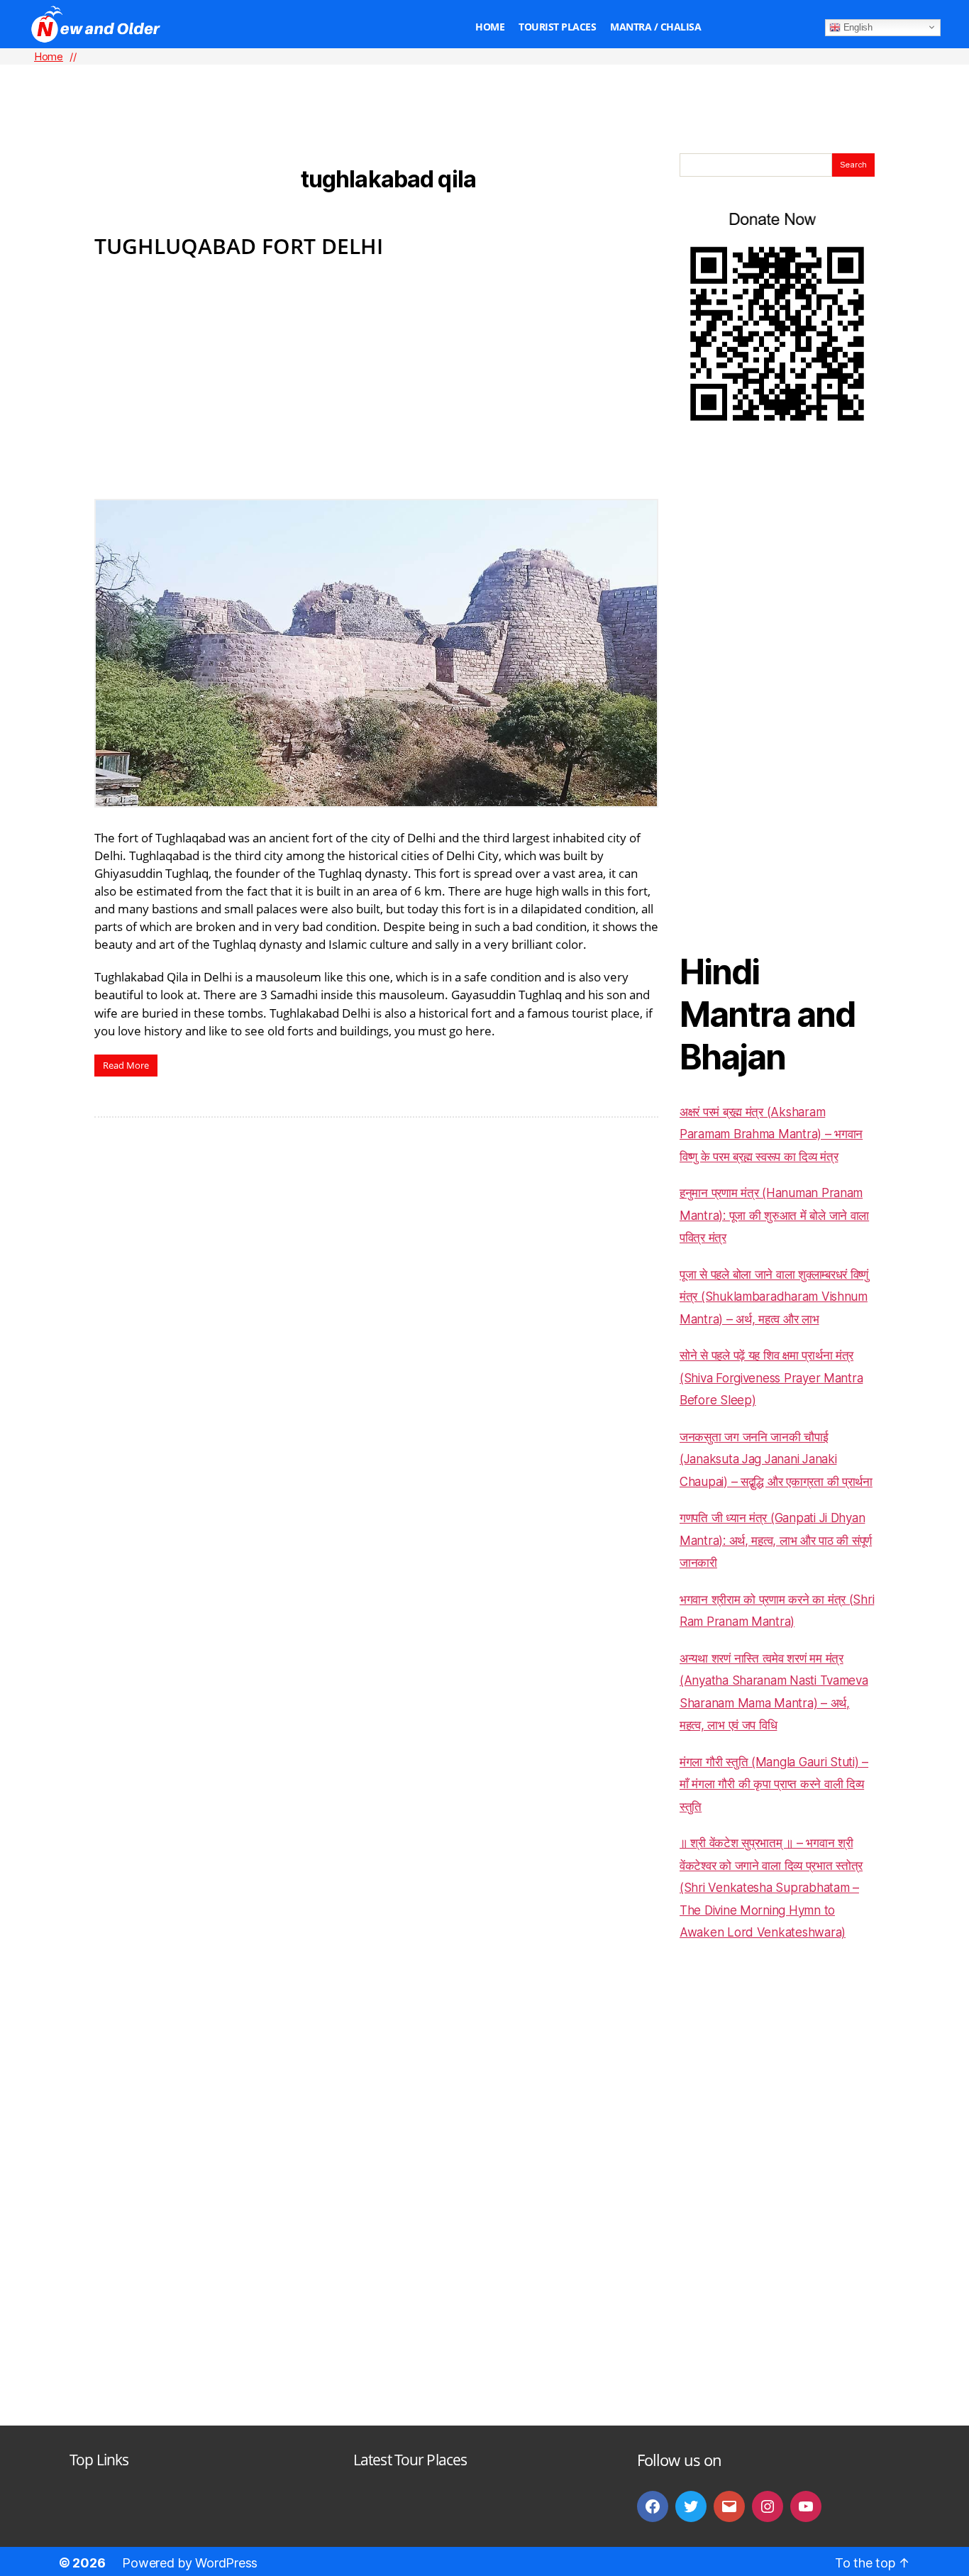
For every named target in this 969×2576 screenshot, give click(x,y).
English (857, 27)
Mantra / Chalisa (655, 27)
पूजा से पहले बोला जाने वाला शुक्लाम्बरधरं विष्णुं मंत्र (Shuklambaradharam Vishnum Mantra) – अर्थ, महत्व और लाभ (774, 1297)
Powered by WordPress (190, 2563)
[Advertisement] (484, 86)
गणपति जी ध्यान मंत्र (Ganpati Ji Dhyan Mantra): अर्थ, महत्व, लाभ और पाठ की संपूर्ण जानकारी (776, 1540)
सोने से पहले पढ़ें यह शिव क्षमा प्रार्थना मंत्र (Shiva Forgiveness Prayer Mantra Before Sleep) (771, 1378)
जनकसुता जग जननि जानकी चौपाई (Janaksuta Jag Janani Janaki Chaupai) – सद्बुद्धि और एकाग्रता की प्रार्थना (776, 1459)
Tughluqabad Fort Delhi (239, 246)
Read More (126, 1065)
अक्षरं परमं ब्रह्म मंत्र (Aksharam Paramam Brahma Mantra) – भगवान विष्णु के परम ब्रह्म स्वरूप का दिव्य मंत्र (771, 1134)
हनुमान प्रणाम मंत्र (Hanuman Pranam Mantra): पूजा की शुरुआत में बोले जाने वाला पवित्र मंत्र (774, 1215)
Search (853, 165)
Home (490, 27)
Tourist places (557, 27)
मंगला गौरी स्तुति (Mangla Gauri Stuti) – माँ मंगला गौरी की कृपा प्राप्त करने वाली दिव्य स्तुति (774, 1784)
